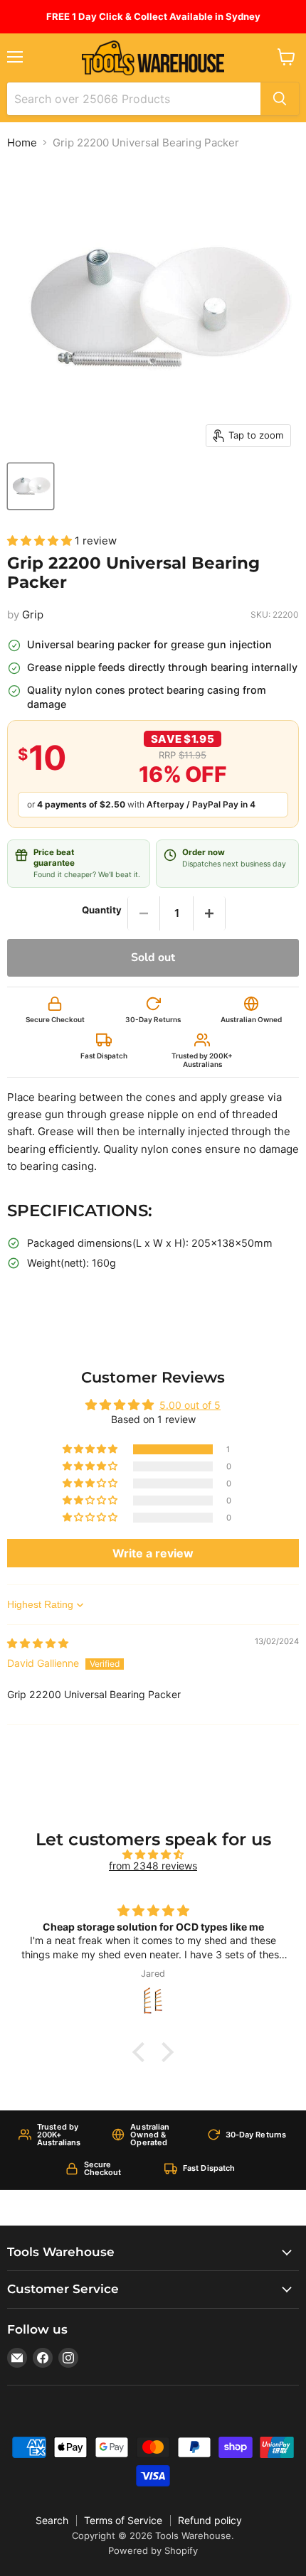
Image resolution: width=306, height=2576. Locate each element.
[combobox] (134, 99)
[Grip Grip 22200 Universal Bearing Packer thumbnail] (31, 486)
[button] (41, 541)
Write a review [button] (153, 1553)
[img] (38, 1643)
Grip (33, 615)
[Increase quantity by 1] (209, 913)
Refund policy (210, 2520)
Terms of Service (123, 2520)
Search (52, 2520)
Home (22, 143)
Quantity (102, 910)
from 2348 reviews (153, 1866)
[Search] (280, 99)
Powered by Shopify (153, 2550)
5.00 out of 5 (190, 1405)
